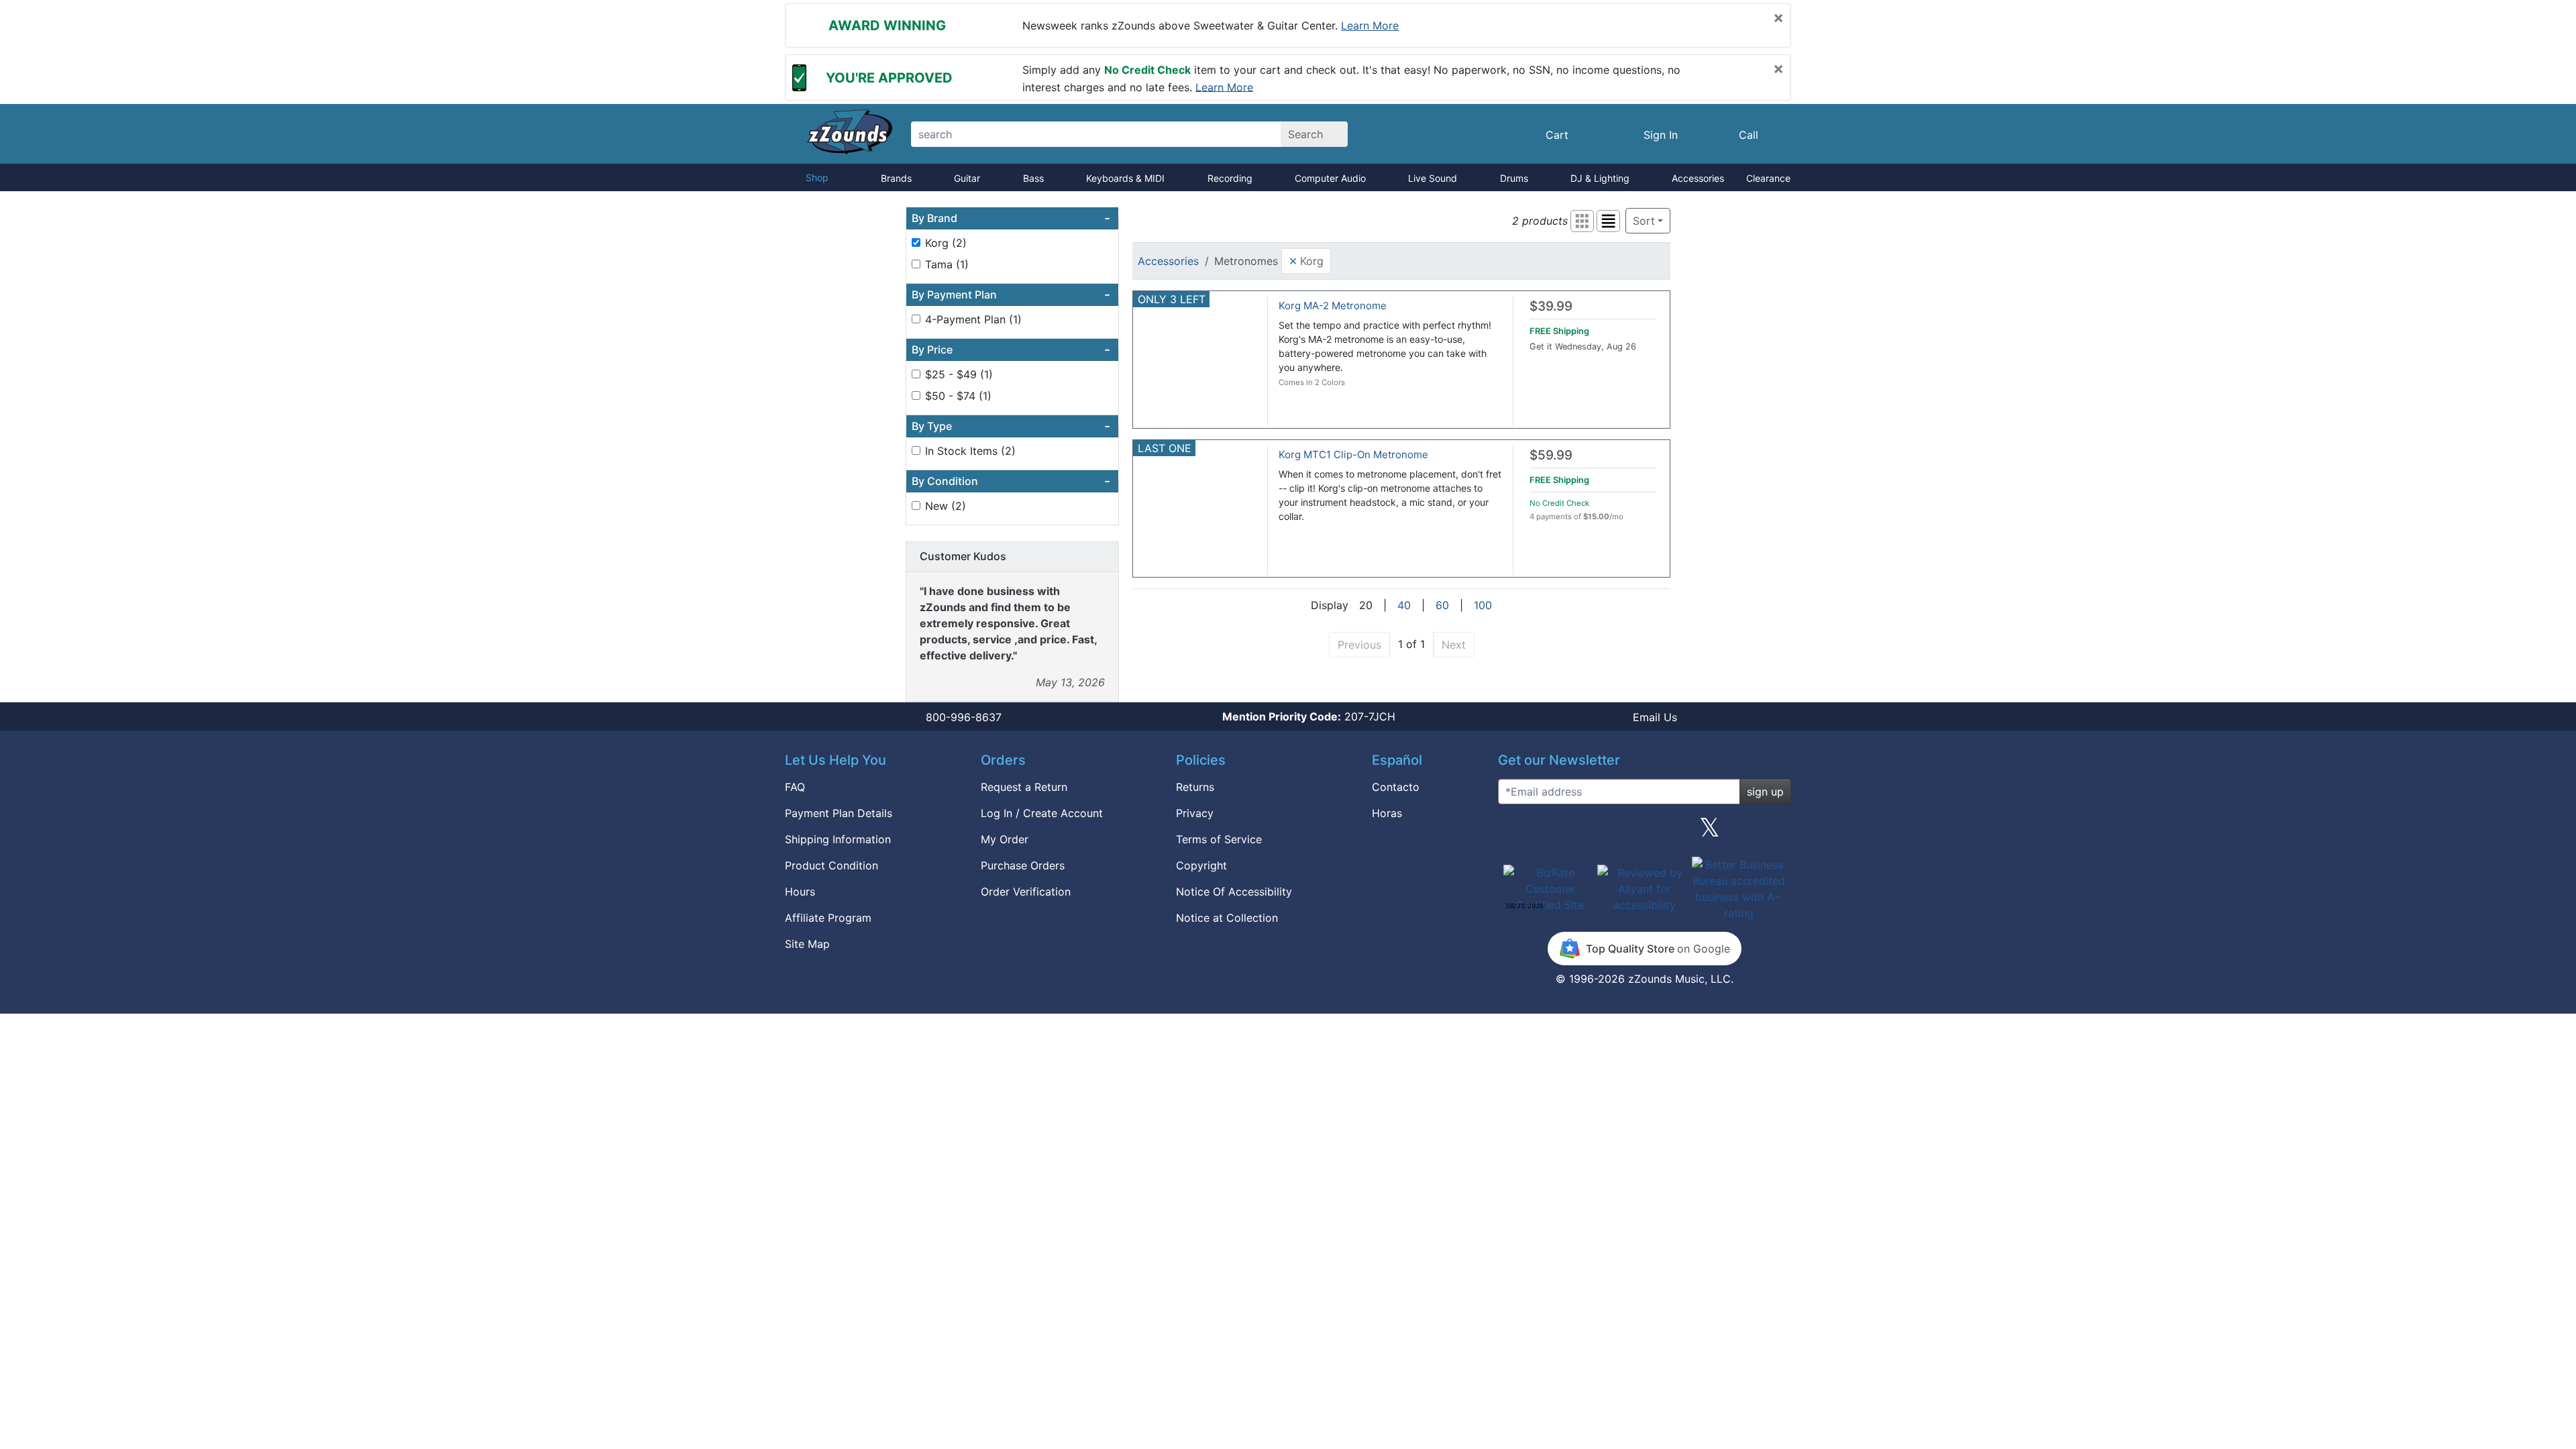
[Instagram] (1644, 833)
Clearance (1768, 178)
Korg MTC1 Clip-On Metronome (1353, 454)
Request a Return (1024, 787)
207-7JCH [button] (1309, 716)
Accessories (1698, 178)
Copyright (1201, 865)
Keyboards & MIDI (1125, 178)
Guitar (967, 178)
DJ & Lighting (1600, 178)
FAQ (795, 787)
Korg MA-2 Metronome (1333, 306)
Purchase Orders (1023, 865)
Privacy (1195, 813)
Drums (1514, 178)
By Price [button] (1011, 350)
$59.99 (1551, 455)
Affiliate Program (828, 918)
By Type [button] (1011, 426)
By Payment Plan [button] (1011, 294)
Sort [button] (1644, 221)
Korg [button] (1306, 260)
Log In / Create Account (1042, 813)
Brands (896, 178)
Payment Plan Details (839, 813)
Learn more (1370, 25)
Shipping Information (838, 839)
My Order (1005, 839)
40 (1404, 605)
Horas (1387, 813)
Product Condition (831, 865)
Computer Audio (1330, 178)
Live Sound (1433, 178)
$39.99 (1551, 306)
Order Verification (1026, 892)
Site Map (807, 944)
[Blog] (1513, 833)
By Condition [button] (1011, 481)
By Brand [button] (1011, 218)
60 (1442, 605)
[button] (1582, 221)
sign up (1765, 792)
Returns (1195, 787)
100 (1483, 605)
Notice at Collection (1227, 918)
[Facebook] (1578, 833)
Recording (1230, 178)
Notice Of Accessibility (1234, 892)
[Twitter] (1710, 833)
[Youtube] (1776, 833)
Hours (800, 892)
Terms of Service (1219, 839)
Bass (1033, 178)
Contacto (1396, 787)
